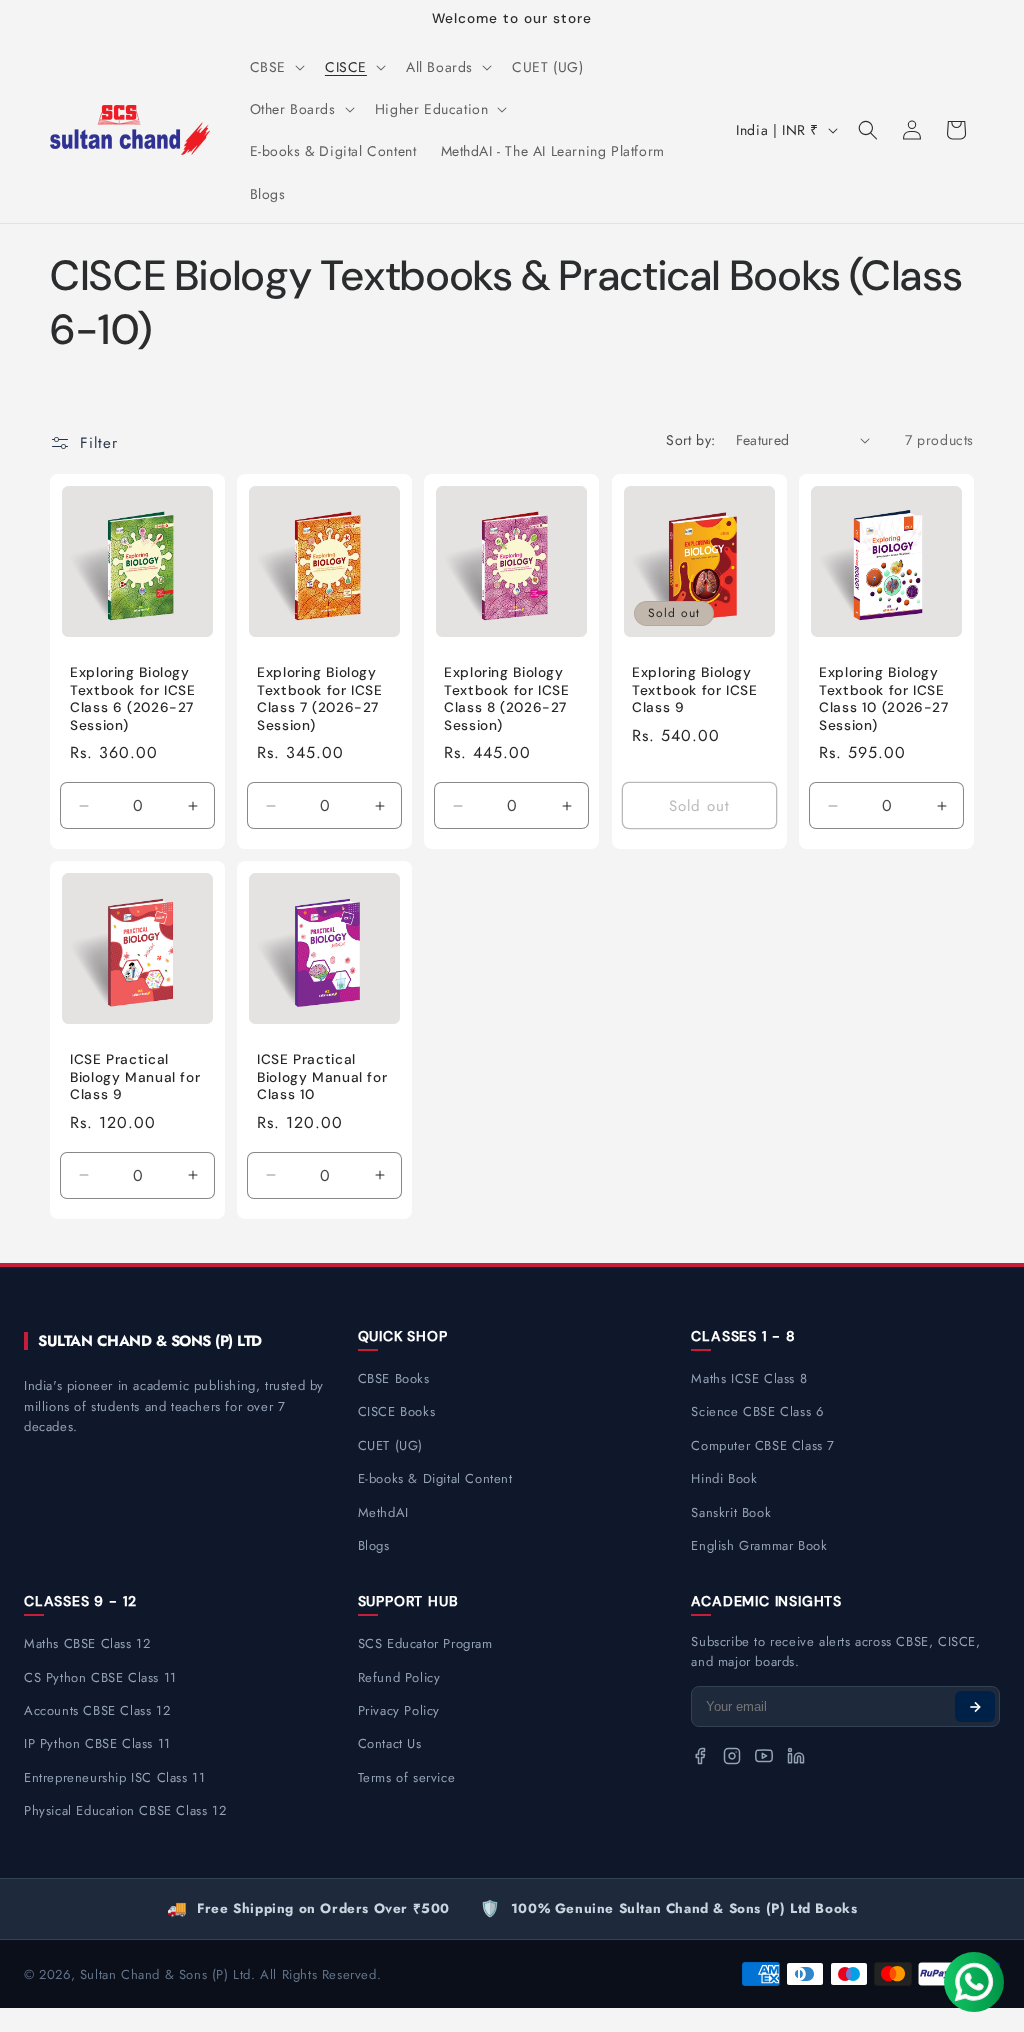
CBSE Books (394, 1378)
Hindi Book (724, 1478)
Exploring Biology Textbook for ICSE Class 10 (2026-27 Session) (884, 699)
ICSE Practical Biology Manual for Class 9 (135, 1077)
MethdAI (383, 1512)
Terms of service (407, 1777)
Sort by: (690, 440)
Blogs (374, 1545)
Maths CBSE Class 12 (87, 1643)
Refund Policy (399, 1677)
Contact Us (390, 1743)
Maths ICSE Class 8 (749, 1378)
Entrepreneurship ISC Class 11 (114, 1777)
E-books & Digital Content (435, 1478)
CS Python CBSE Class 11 (100, 1677)
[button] (275, 67)
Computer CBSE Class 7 (763, 1445)
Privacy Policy (399, 1710)
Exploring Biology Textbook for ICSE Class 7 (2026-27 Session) (320, 699)
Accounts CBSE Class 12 (97, 1710)
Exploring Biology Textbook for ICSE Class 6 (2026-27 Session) (133, 699)
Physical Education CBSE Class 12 (125, 1810)
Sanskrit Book (731, 1512)
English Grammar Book (759, 1545)
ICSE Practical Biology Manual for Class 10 (322, 1077)
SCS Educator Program (425, 1643)
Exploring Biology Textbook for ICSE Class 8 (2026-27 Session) (507, 699)
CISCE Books (397, 1411)
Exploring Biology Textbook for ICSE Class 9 (695, 690)
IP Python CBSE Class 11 (97, 1743)
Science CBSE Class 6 (757, 1411)
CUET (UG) (390, 1445)
